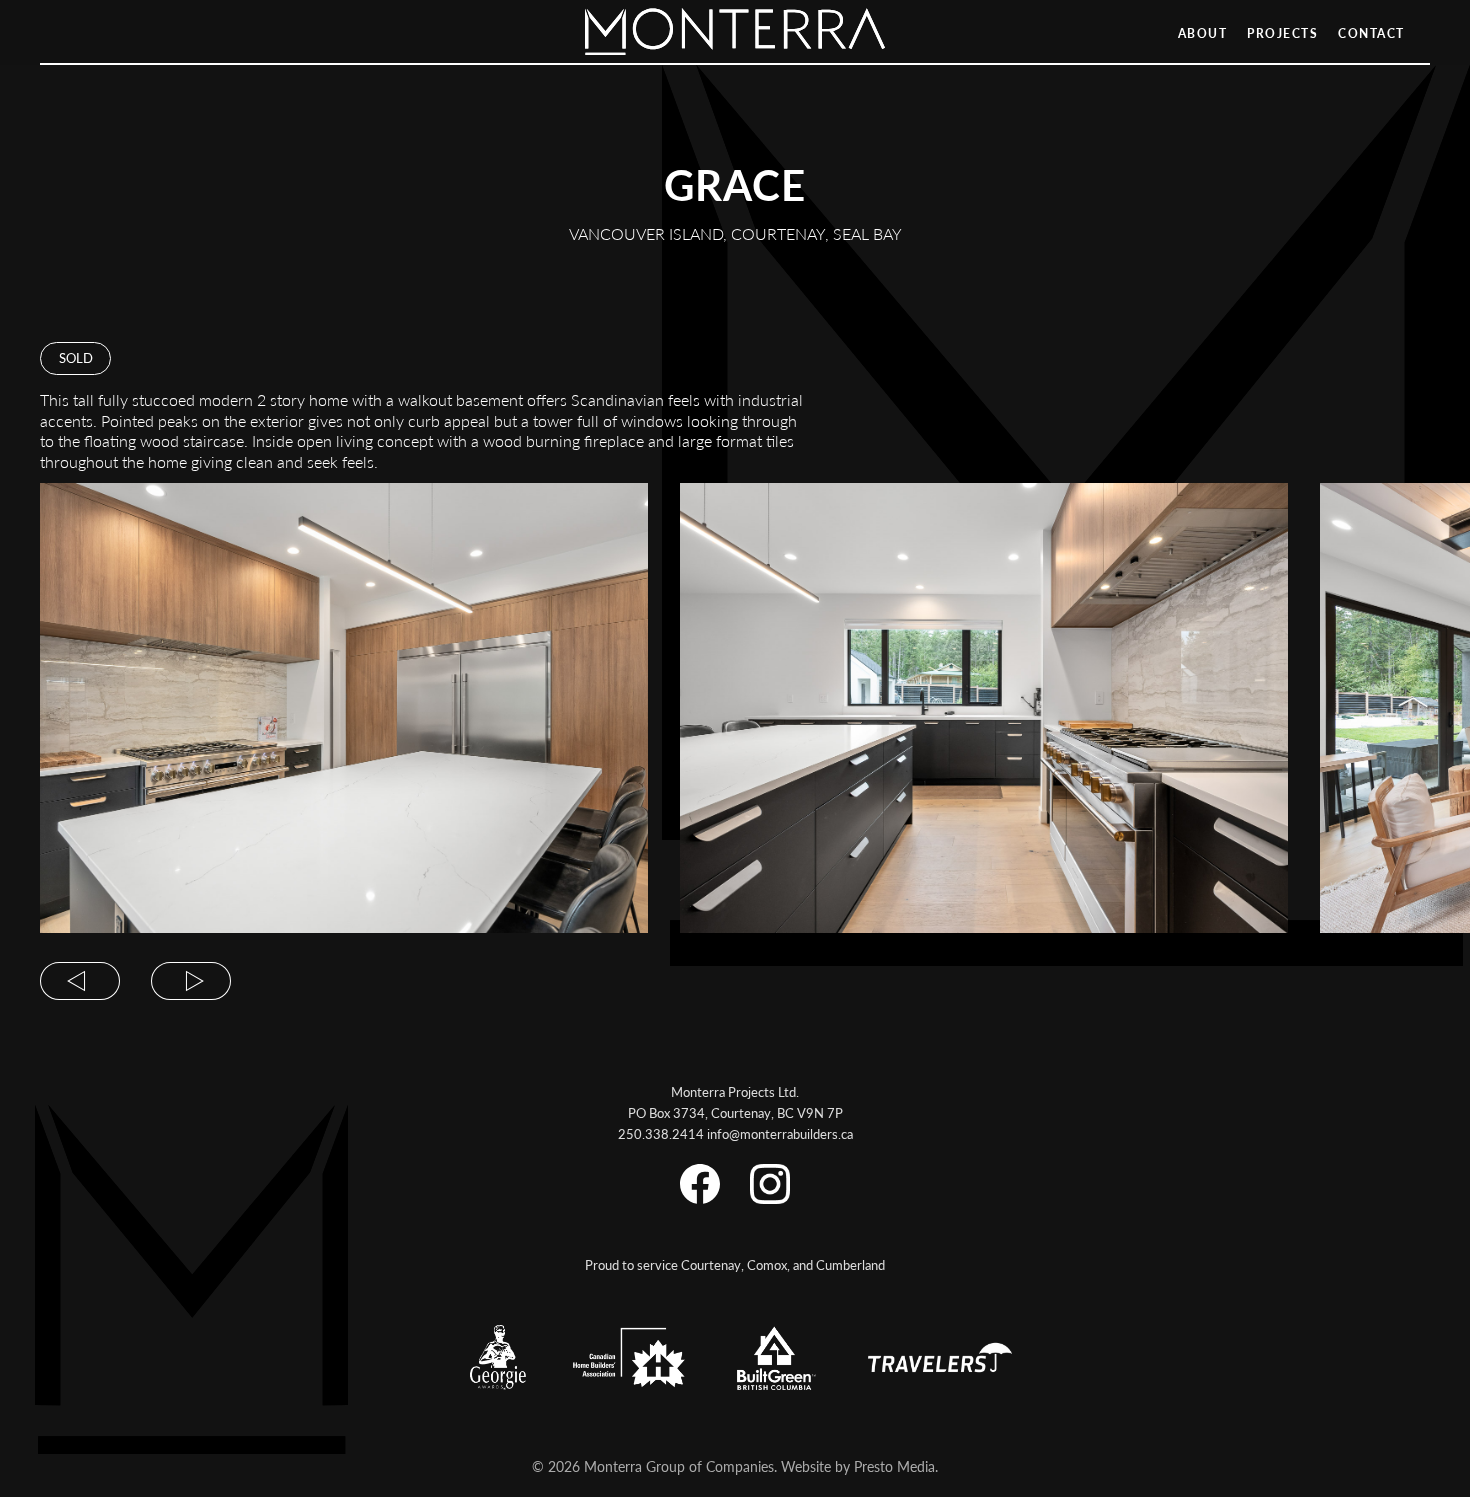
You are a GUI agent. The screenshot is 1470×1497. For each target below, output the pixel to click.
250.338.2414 (661, 1133)
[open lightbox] (344, 708)
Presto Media (894, 1466)
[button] (80, 975)
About (1203, 33)
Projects (1282, 33)
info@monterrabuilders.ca (780, 1133)
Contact (1371, 33)
